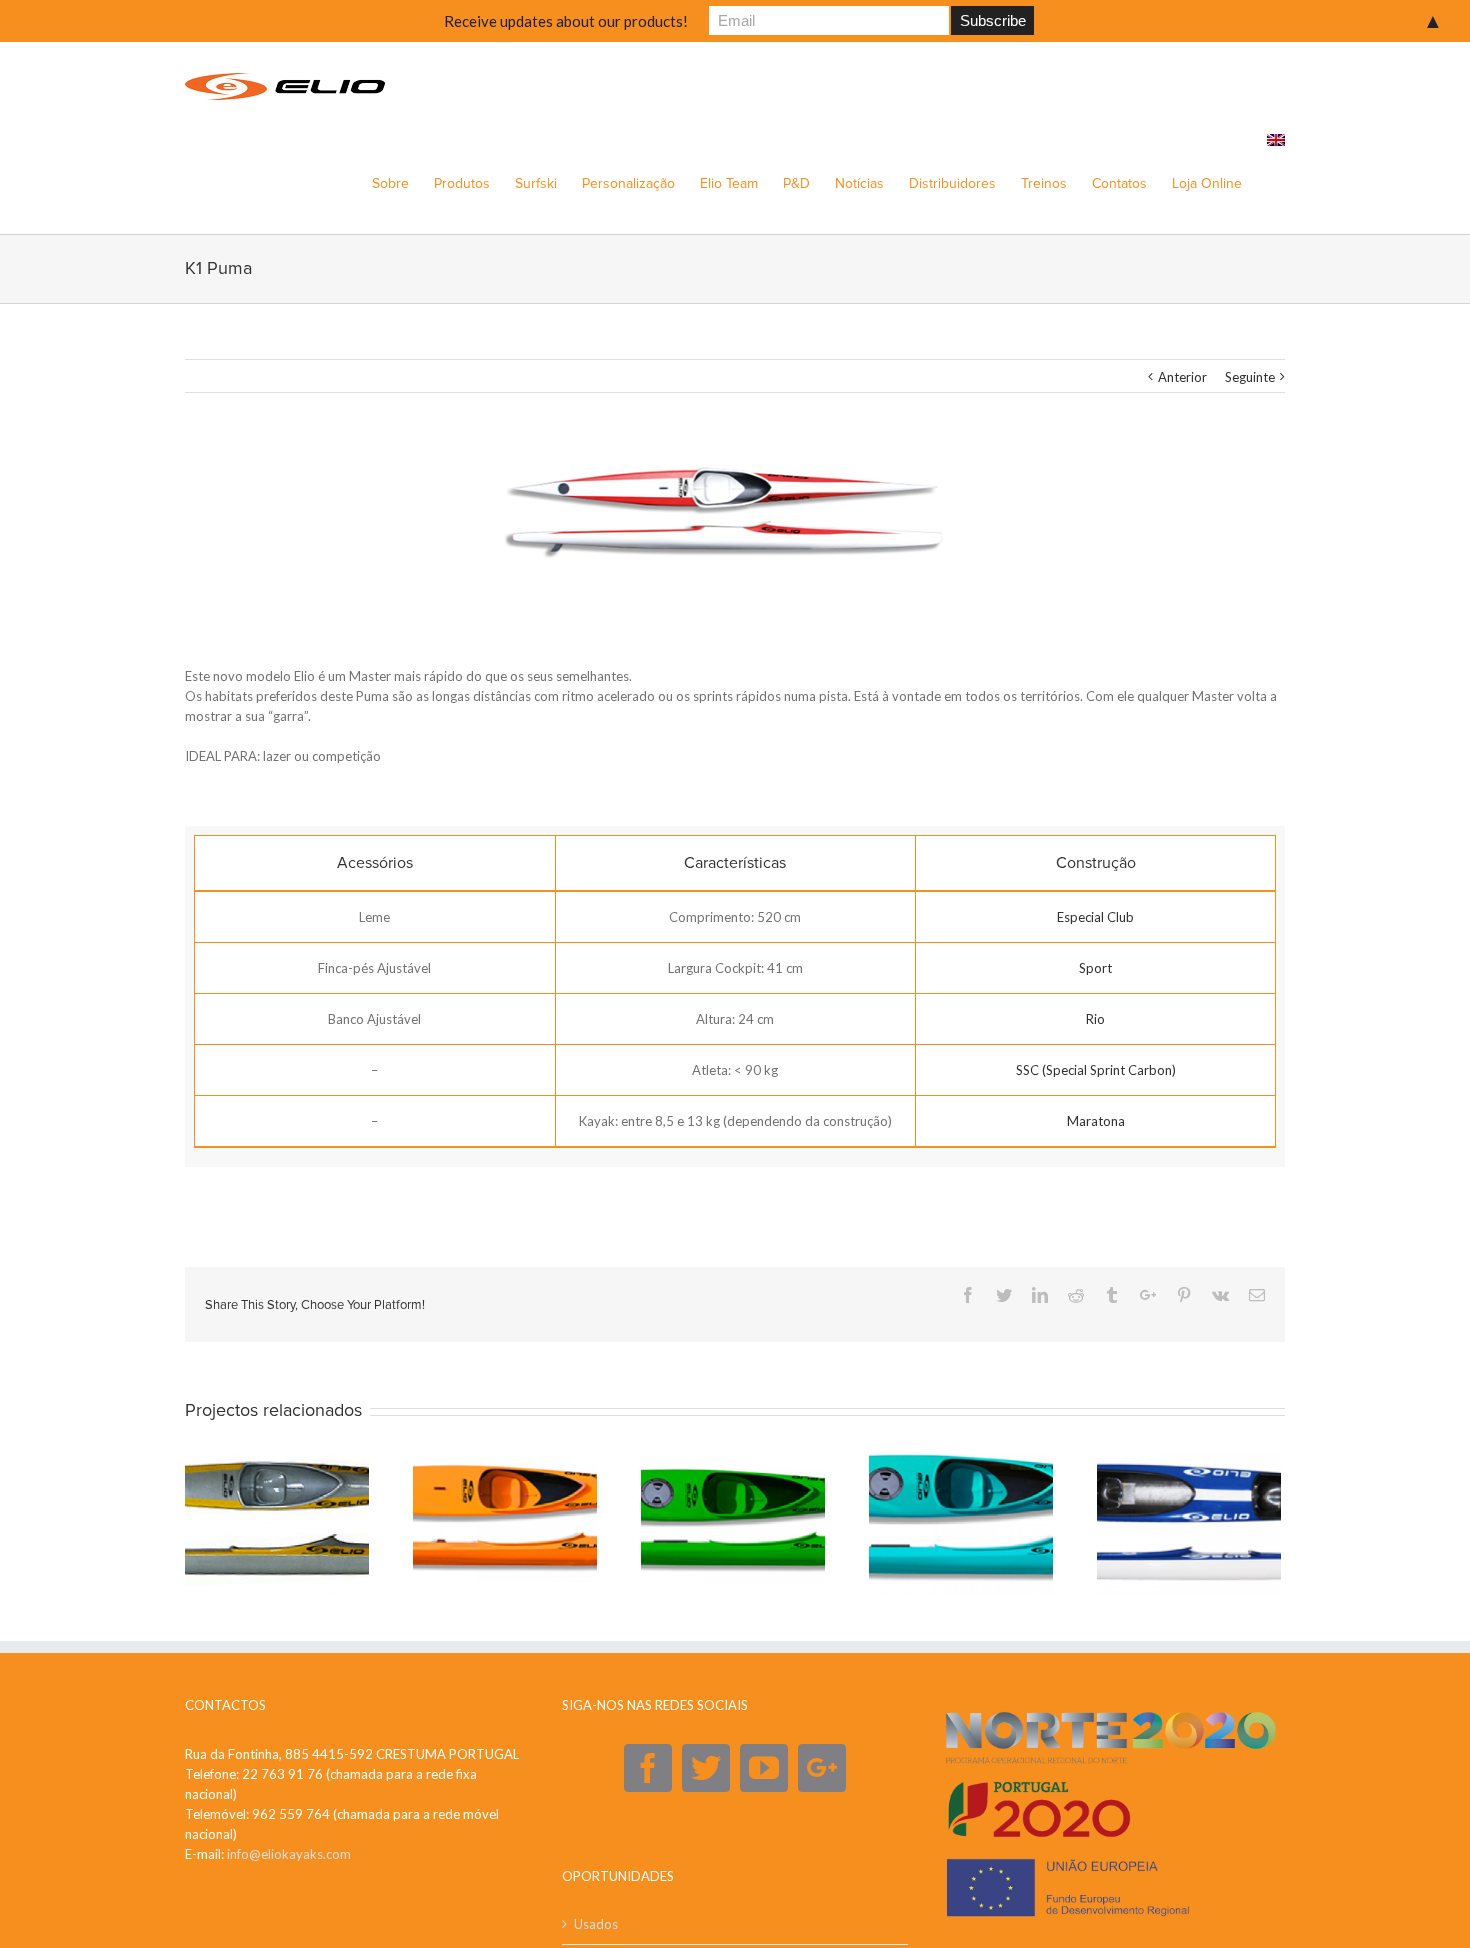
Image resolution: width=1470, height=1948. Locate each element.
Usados (596, 1924)
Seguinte (1250, 377)
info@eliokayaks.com (289, 1854)
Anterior (1182, 377)
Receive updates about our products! (566, 21)
